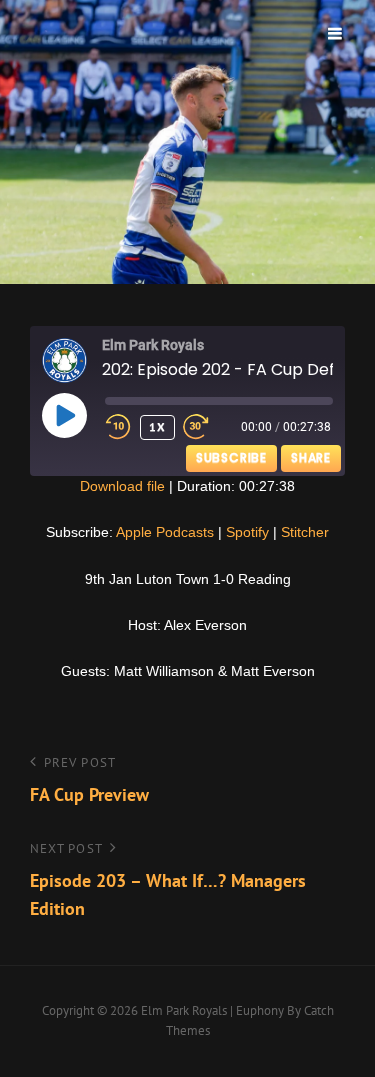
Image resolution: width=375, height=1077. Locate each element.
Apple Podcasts (165, 532)
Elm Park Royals (184, 1010)
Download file (122, 486)
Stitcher (305, 532)
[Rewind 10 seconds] (118, 427)
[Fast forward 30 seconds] (210, 427)
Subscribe (231, 457)
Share (311, 457)
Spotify (247, 532)
